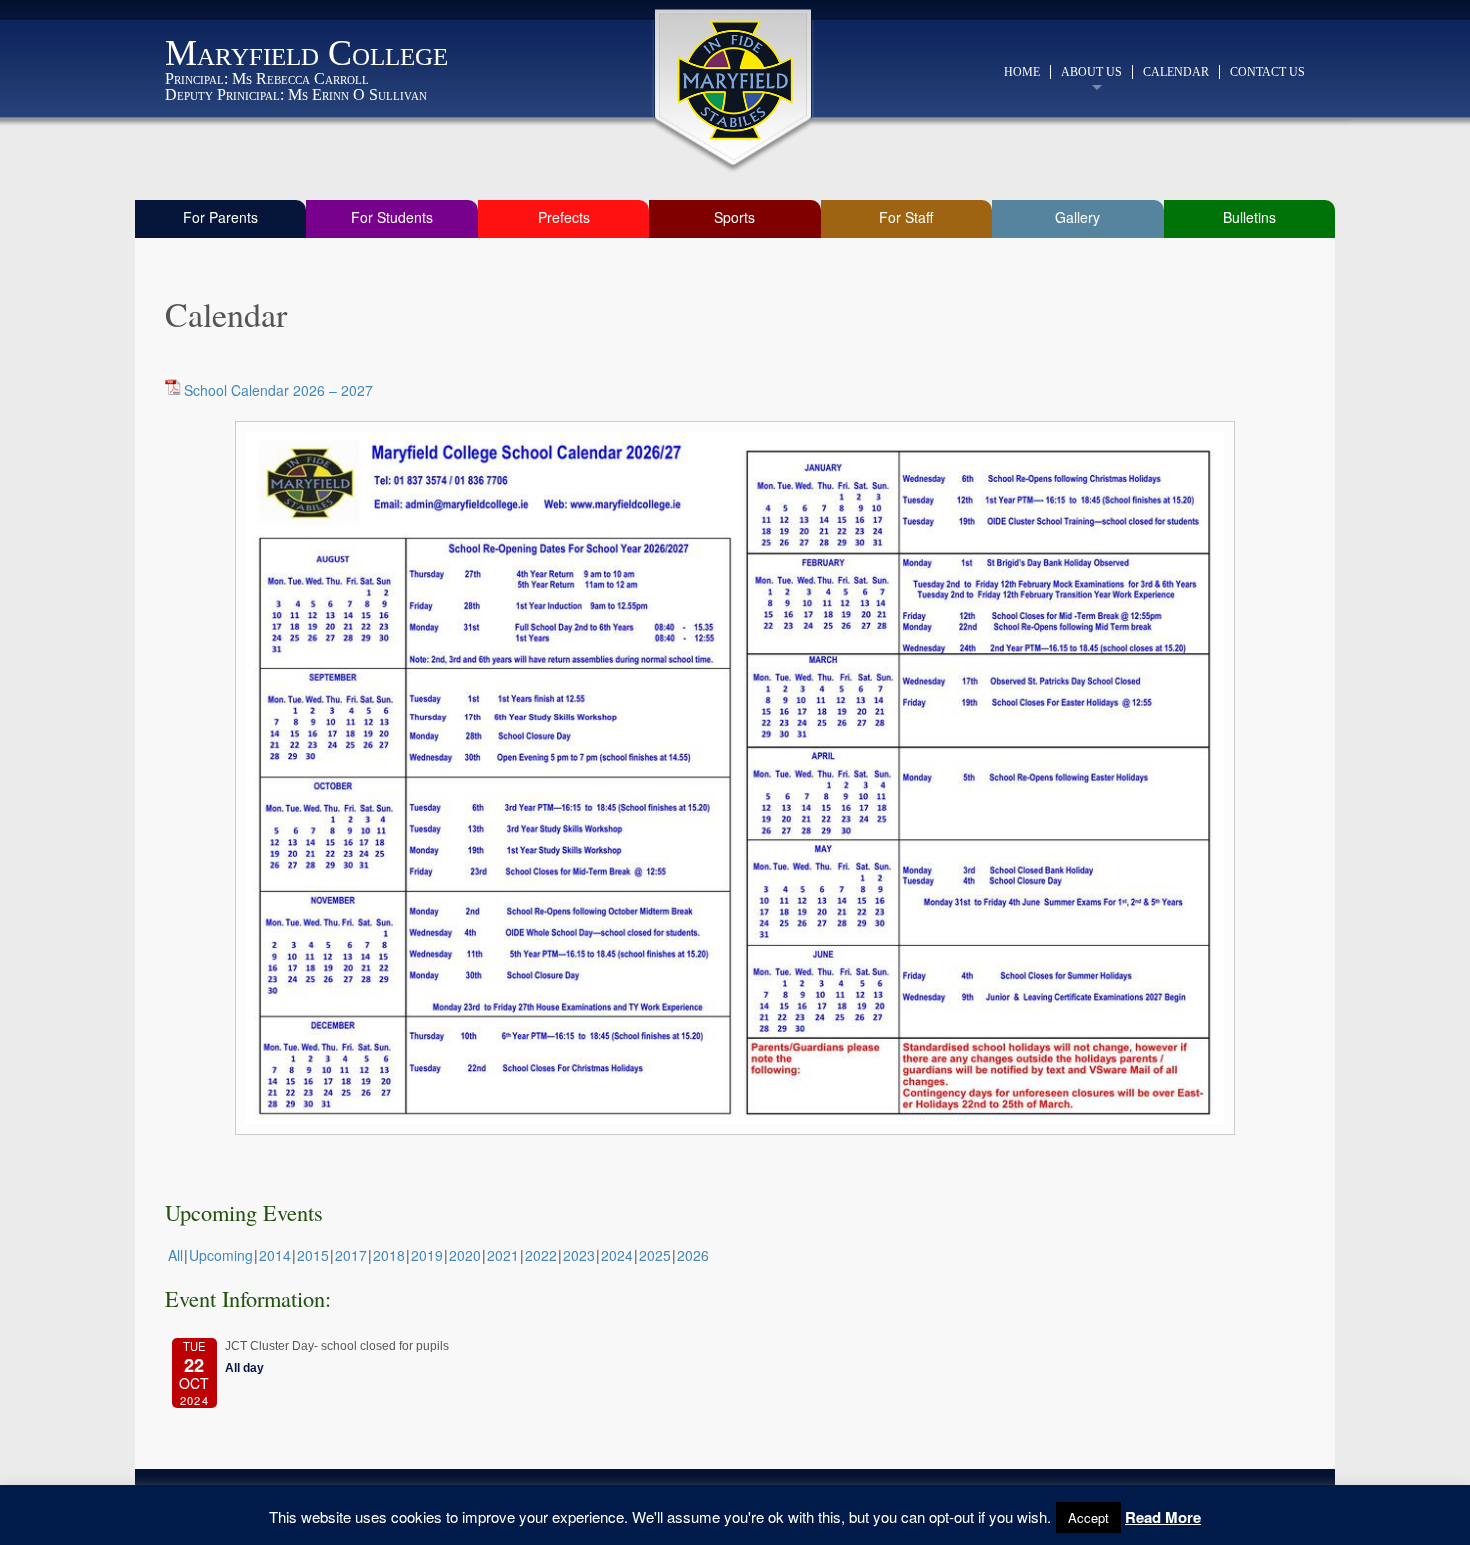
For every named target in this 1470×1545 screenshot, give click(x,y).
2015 (313, 1255)
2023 (579, 1255)
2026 (693, 1255)
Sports (734, 217)
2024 (617, 1255)
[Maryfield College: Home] (735, 80)
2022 (541, 1255)
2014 (275, 1255)
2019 (427, 1255)
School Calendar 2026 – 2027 (278, 390)
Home (1022, 72)
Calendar (1176, 72)
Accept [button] (1088, 1517)
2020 (465, 1255)
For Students (392, 217)
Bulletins (1249, 217)
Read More (1163, 1517)
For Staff (906, 217)
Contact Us (1267, 72)
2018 (389, 1255)
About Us (1091, 72)
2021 (503, 1255)
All (175, 1255)
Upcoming (221, 1255)
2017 (351, 1255)
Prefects (564, 217)
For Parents (220, 217)
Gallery (1077, 217)
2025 (655, 1255)
